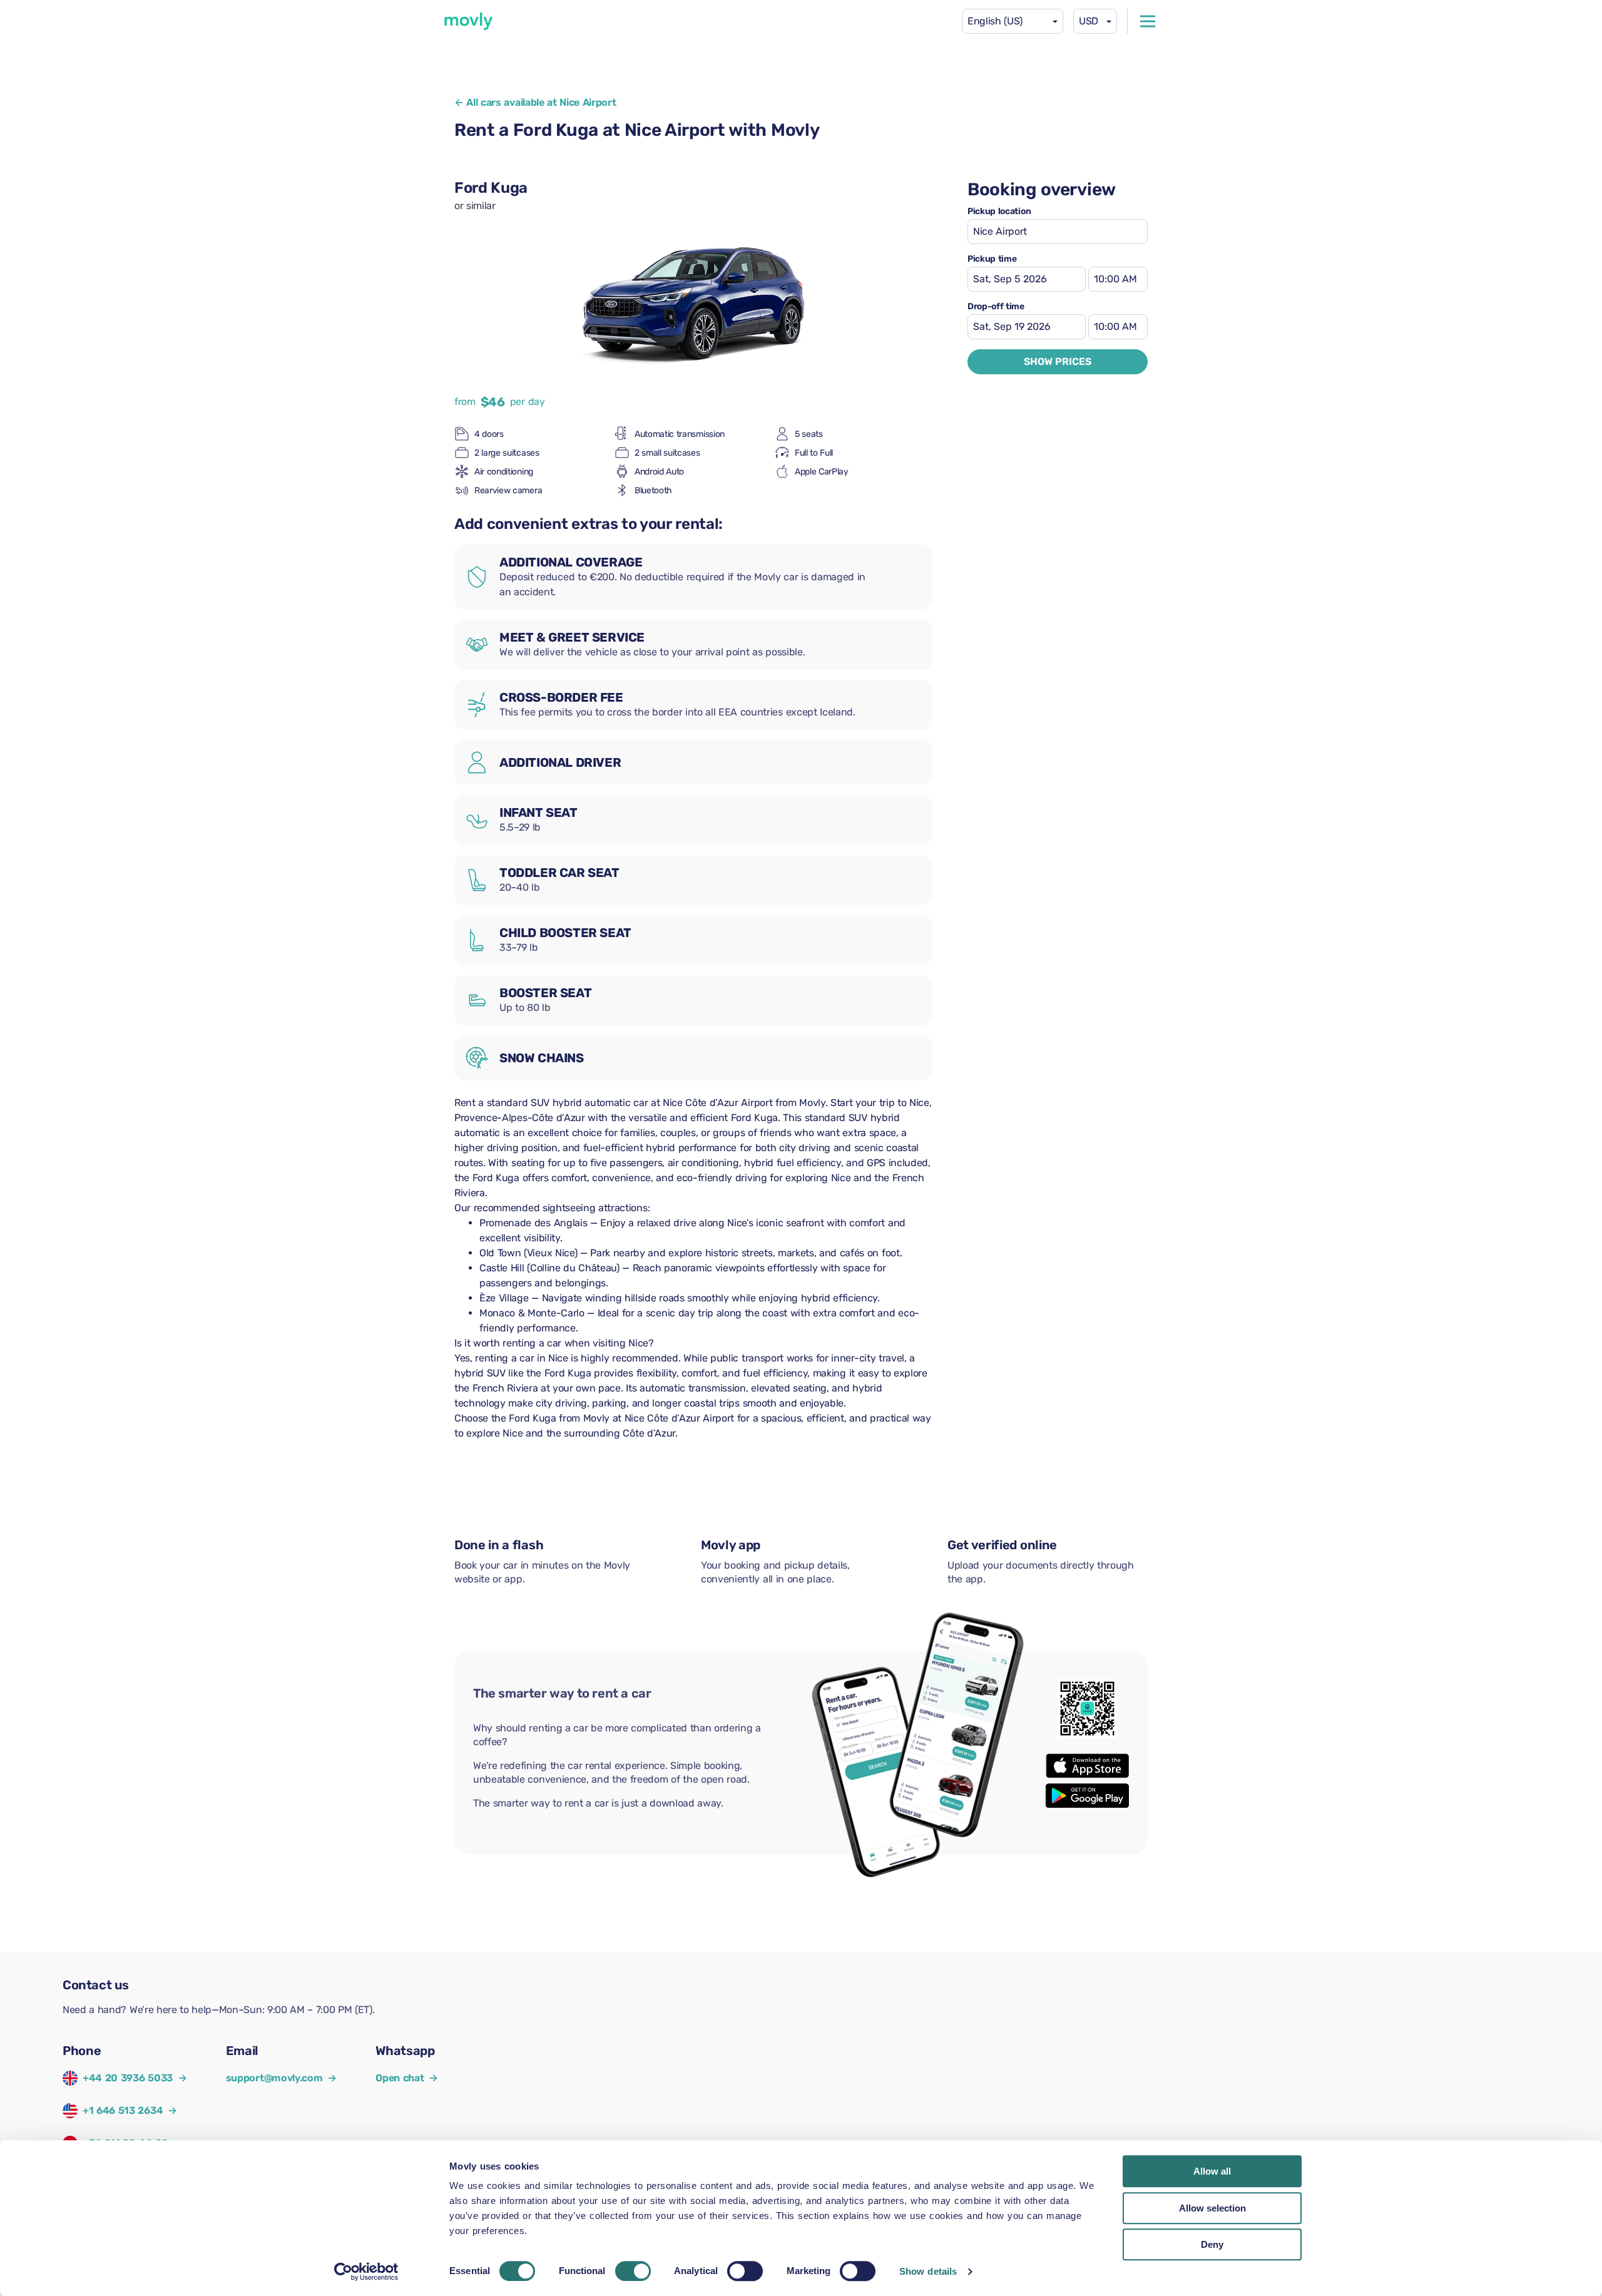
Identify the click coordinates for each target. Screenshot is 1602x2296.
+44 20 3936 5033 (128, 2078)
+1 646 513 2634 (123, 2110)
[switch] (633, 2271)
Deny (1212, 2244)
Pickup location (999, 212)
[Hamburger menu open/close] (1148, 21)
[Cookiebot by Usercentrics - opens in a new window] (366, 2272)
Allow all (1212, 2171)
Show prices (1058, 361)
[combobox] (1013, 21)
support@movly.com (281, 2078)
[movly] (469, 21)
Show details (928, 2271)
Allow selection (1212, 2208)
